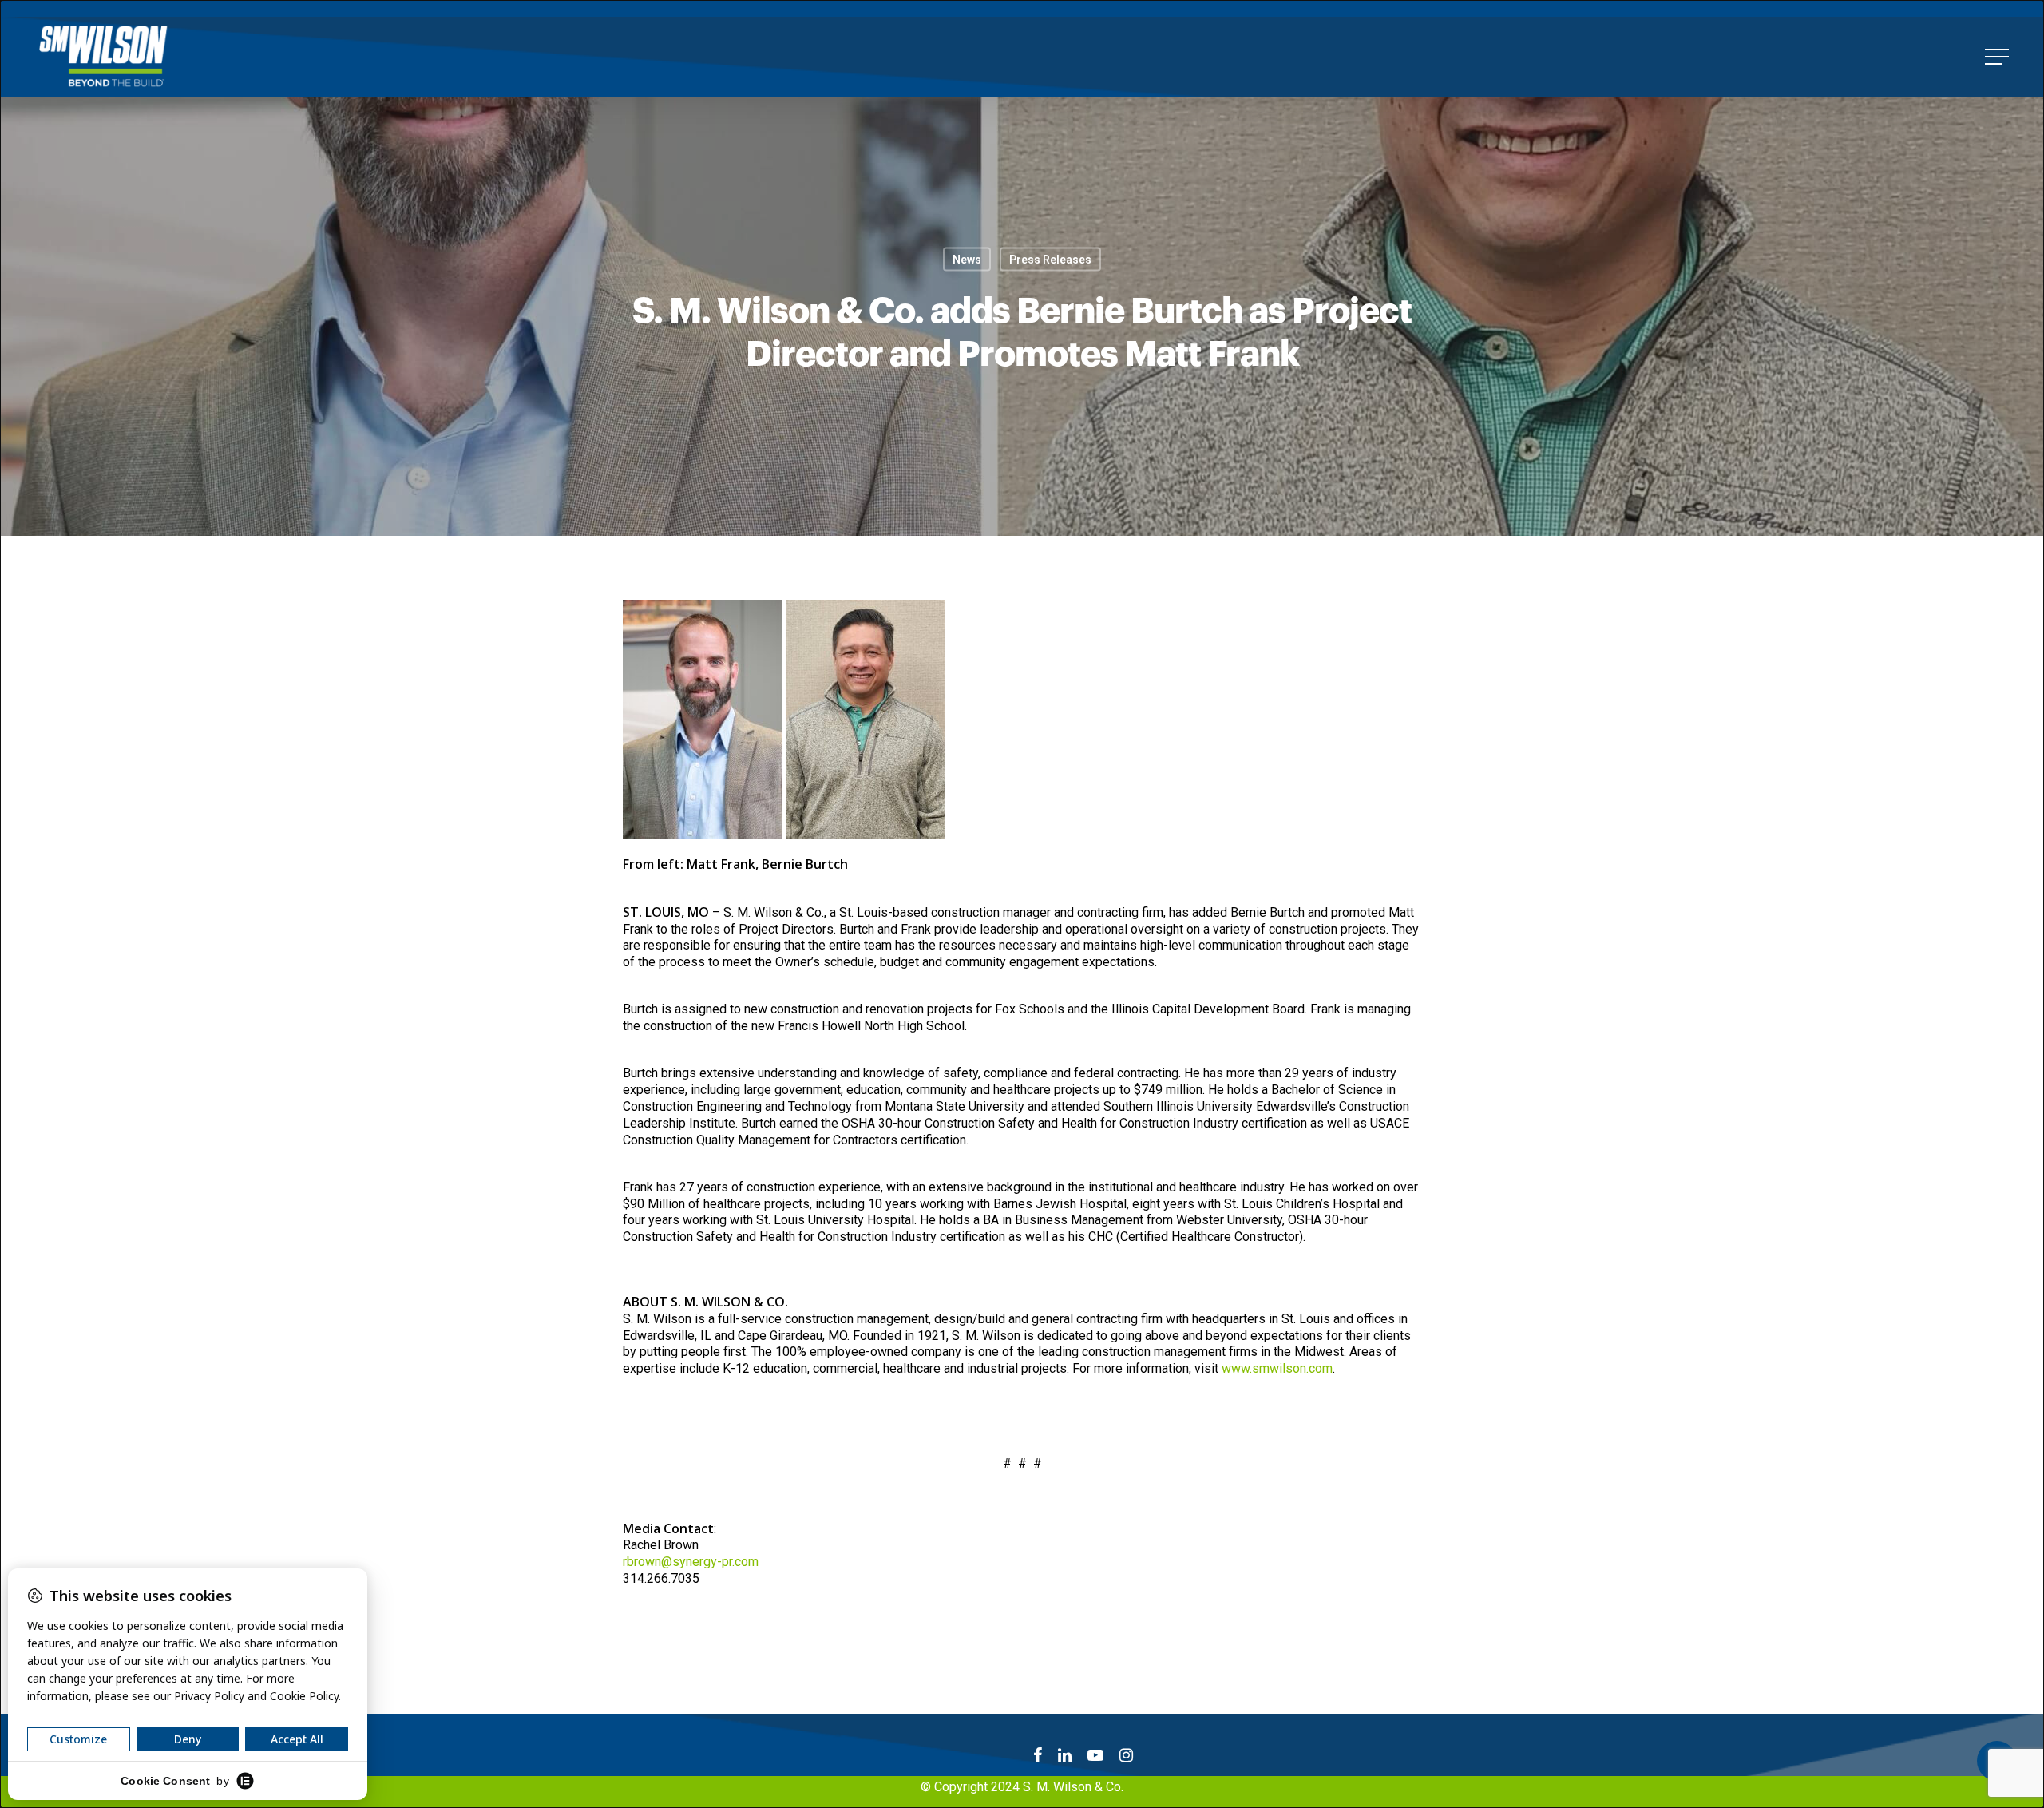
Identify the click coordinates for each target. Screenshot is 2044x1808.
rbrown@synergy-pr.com (691, 1562)
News (967, 259)
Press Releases (1050, 259)
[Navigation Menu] (1998, 57)
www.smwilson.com (1277, 1368)
